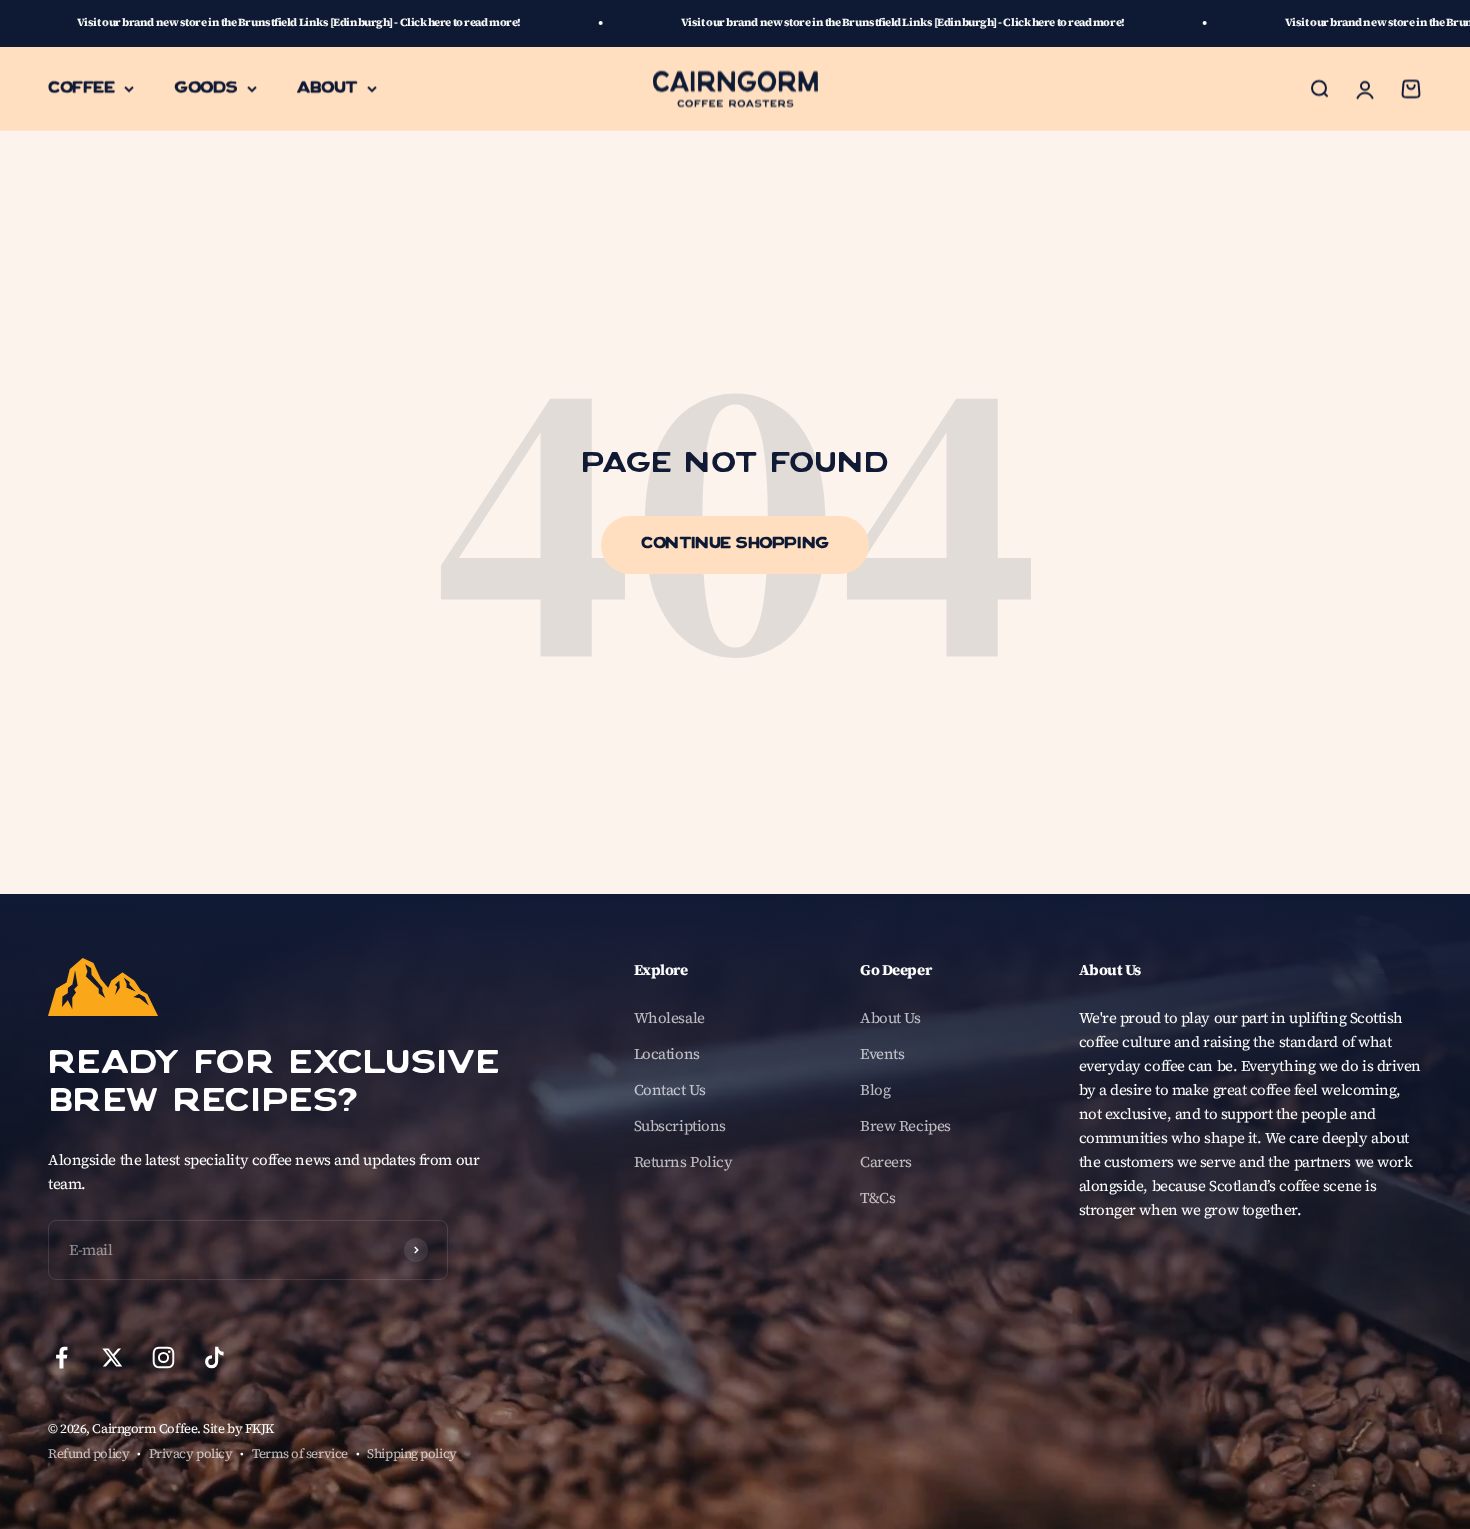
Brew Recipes (905, 1125)
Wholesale (669, 1017)
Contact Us (670, 1089)
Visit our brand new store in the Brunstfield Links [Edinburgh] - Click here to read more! (801, 22)
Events (882, 1053)
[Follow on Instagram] (163, 1357)
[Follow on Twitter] (112, 1357)
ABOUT (327, 88)
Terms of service (300, 1453)
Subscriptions (680, 1125)
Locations (667, 1053)
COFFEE (81, 88)
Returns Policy (683, 1161)
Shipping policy (411, 1453)
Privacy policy (191, 1453)
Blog (875, 1089)
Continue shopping (734, 545)
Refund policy (88, 1453)
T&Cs (877, 1197)
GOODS (205, 88)
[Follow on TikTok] (214, 1357)
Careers (886, 1161)
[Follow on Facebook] (61, 1357)
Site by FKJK (238, 1428)
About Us (890, 1017)
